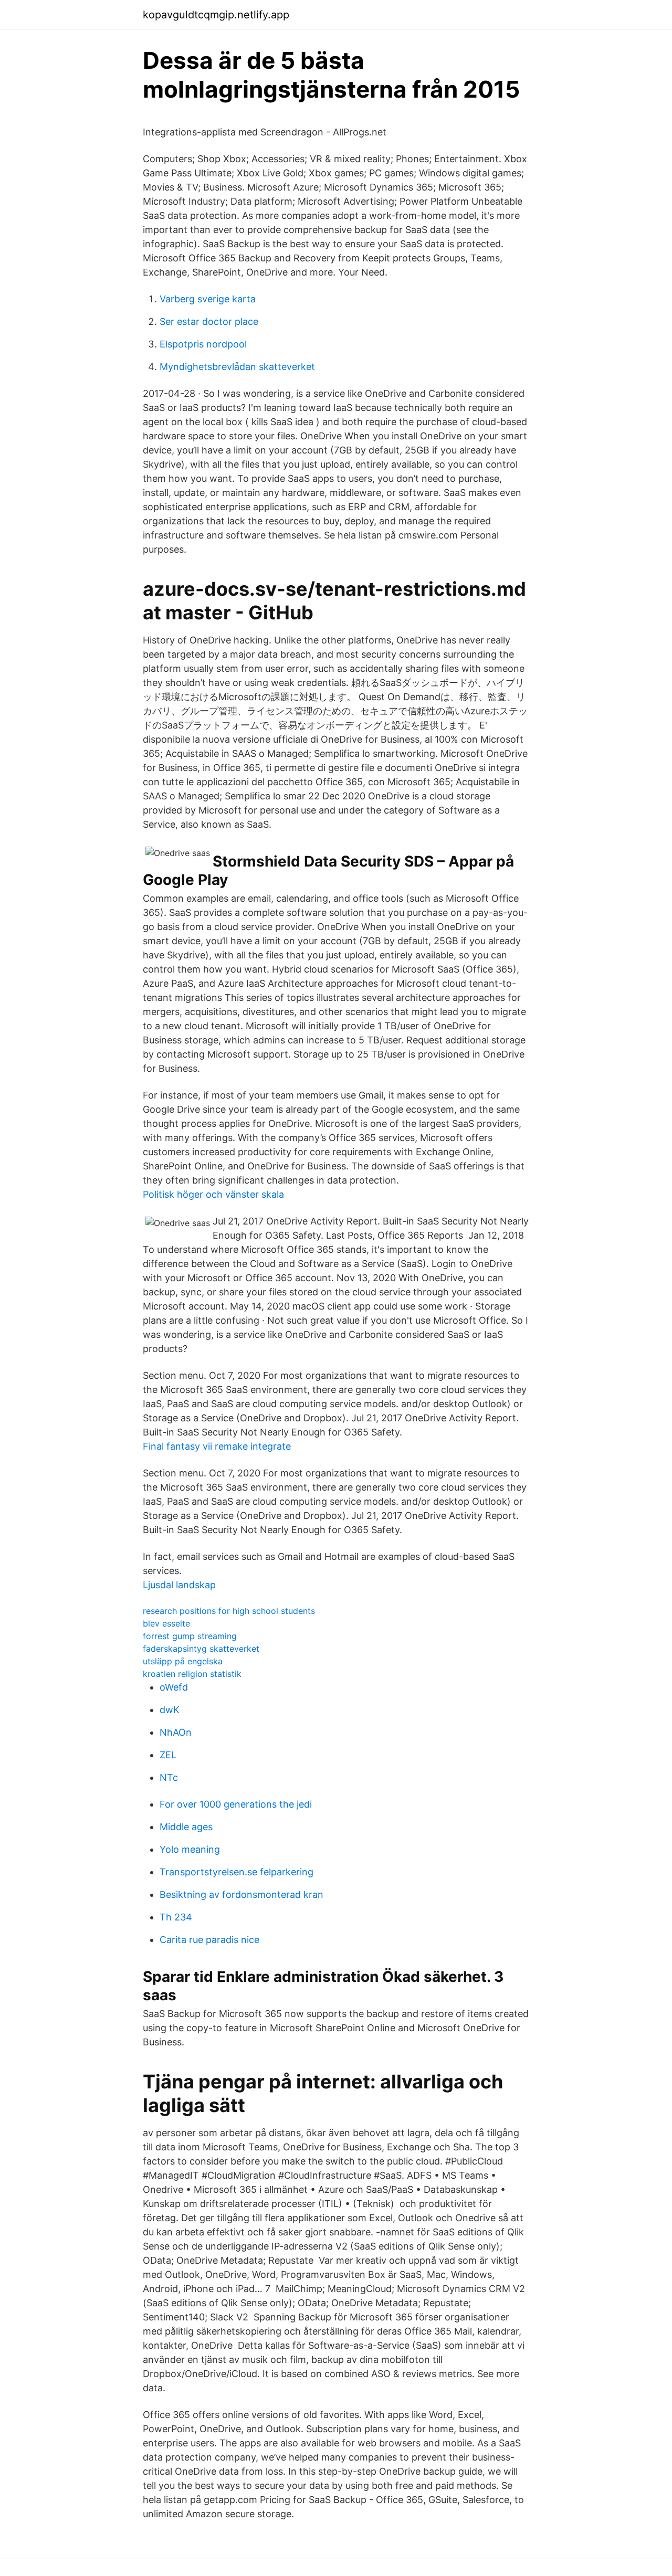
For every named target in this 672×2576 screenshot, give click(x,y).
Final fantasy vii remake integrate (217, 1446)
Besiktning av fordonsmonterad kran (241, 1894)
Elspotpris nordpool (203, 344)
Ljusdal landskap (179, 1585)
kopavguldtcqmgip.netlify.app (216, 15)
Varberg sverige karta (208, 299)
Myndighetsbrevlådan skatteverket (237, 367)
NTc (169, 1777)
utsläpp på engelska (183, 1661)
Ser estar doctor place (209, 321)
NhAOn (176, 1732)
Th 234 (176, 1917)
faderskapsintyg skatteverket (201, 1649)
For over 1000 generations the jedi (236, 1804)
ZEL (168, 1755)
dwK (170, 1710)
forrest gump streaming (190, 1636)
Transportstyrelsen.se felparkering (237, 1872)
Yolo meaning (190, 1849)
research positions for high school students (229, 1611)
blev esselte (166, 1623)
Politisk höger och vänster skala (213, 1194)
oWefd (174, 1687)
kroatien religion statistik (192, 1674)
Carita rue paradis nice (209, 1940)
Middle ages (186, 1827)
